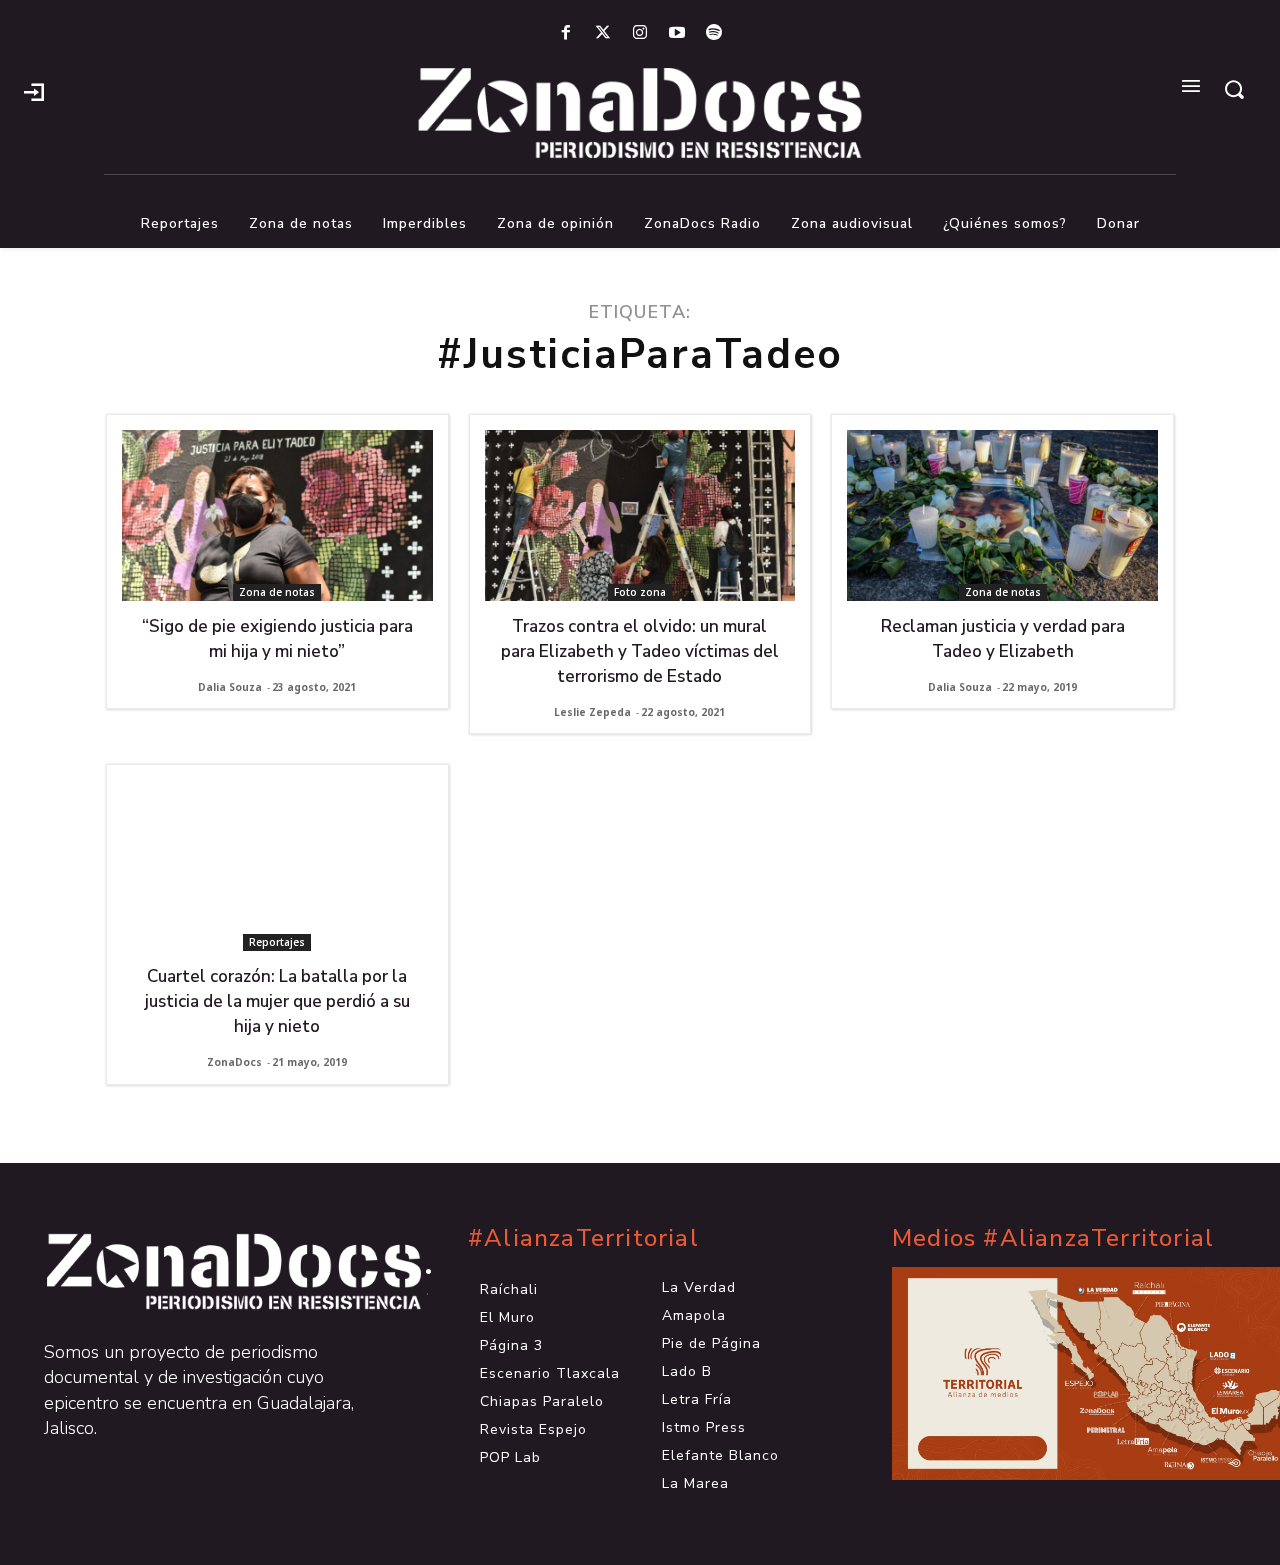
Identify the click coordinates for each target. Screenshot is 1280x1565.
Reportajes (277, 942)
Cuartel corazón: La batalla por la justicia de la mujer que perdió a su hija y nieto (277, 1001)
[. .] (216, 1272)
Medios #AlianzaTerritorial (1053, 1238)
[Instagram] (639, 33)
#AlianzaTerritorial (583, 1238)
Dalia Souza (230, 687)
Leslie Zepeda (592, 712)
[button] (1234, 89)
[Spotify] (714, 33)
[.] (34, 90)
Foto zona (640, 592)
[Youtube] (677, 33)
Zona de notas (277, 592)
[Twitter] (602, 33)
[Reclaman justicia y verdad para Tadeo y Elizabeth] (1002, 515)
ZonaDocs (234, 1062)
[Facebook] (565, 33)
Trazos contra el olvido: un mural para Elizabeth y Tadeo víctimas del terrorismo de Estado (640, 651)
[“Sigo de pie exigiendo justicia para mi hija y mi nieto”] (277, 515)
